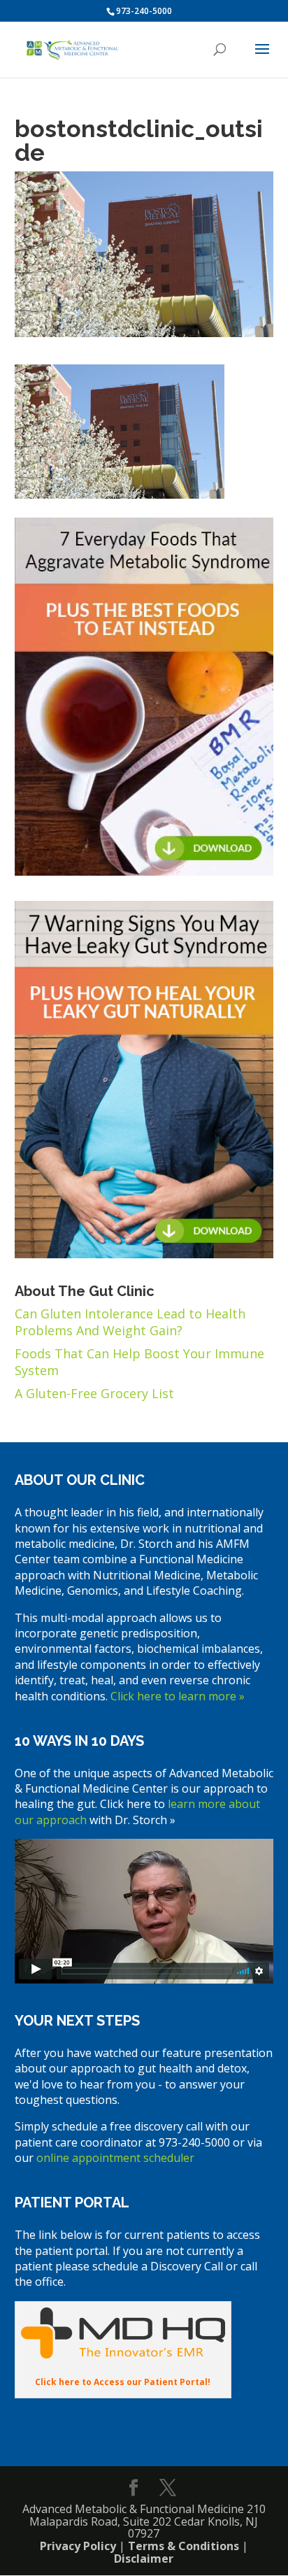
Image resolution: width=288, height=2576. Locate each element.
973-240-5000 (144, 11)
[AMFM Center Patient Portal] (123, 2354)
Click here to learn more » (178, 1696)
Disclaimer (144, 2559)
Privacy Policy (78, 2546)
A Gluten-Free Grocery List (94, 1393)
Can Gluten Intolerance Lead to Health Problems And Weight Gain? (130, 1322)
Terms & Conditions (183, 2546)
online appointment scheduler (115, 2158)
